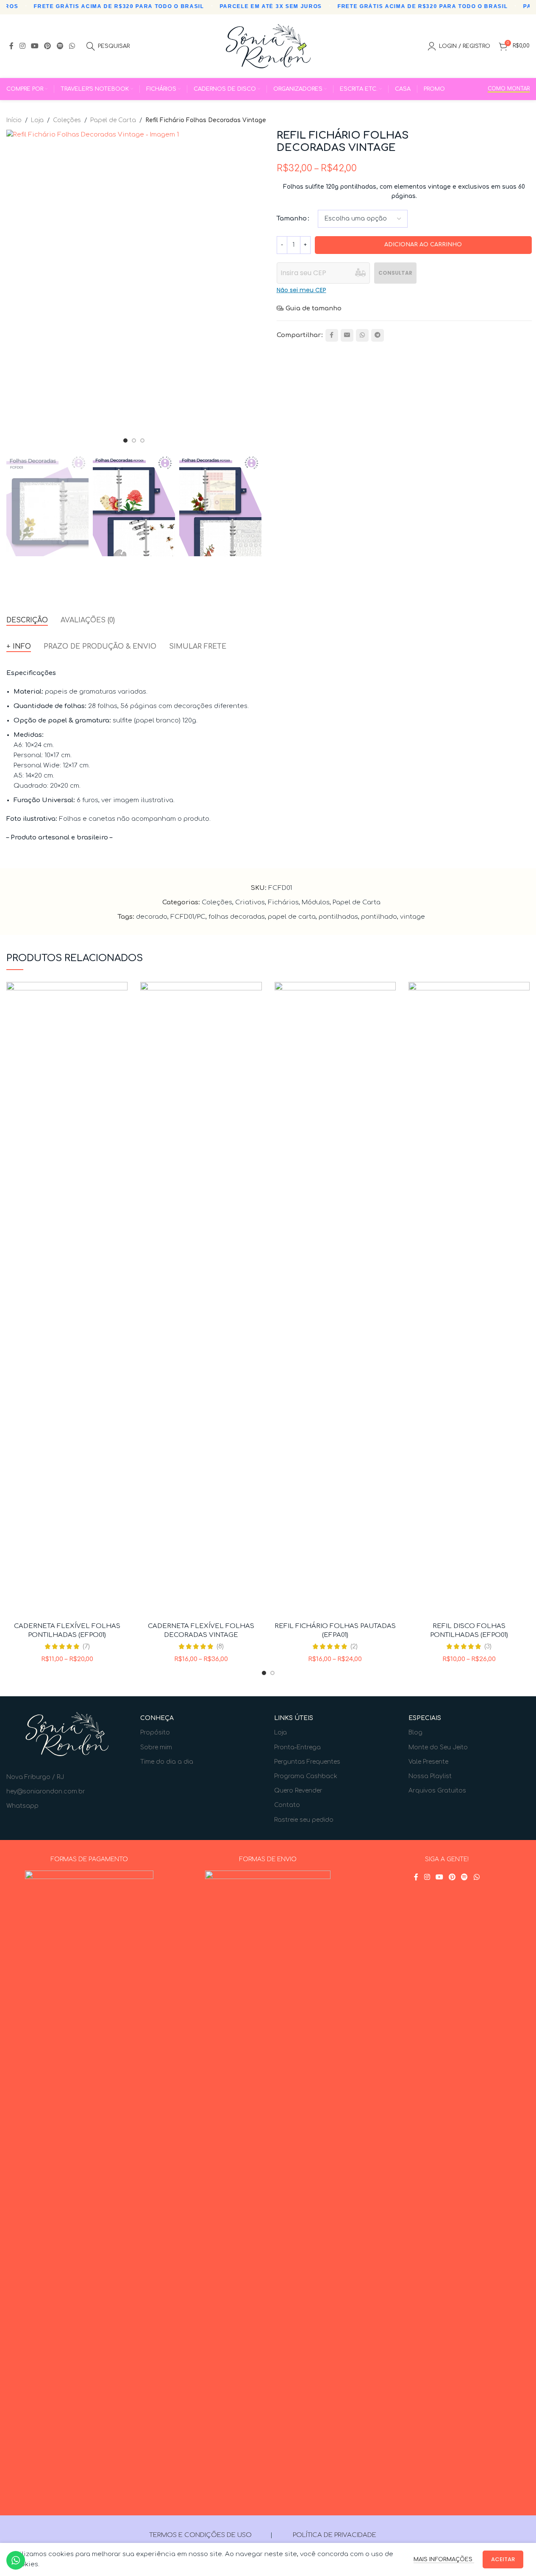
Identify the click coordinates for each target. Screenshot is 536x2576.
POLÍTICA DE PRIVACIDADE (335, 2535)
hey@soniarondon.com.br (46, 1791)
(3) (488, 1646)
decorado (152, 917)
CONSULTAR (395, 273)
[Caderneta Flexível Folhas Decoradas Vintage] (201, 1300)
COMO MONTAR (509, 89)
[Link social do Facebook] (11, 46)
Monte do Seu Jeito (438, 1747)
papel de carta (292, 917)
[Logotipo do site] (268, 46)
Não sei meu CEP (301, 290)
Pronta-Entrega (297, 1747)
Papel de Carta (113, 120)
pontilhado (379, 917)
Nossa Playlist (430, 1776)
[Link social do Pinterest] (48, 46)
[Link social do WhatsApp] (72, 46)
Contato (287, 1805)
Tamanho (292, 219)
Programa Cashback (306, 1776)
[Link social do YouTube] (35, 46)
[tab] (27, 620)
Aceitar (503, 2559)
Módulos (316, 902)
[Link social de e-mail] (347, 335)
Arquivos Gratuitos (437, 1791)
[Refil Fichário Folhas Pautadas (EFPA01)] (335, 1300)
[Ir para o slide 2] (134, 440)
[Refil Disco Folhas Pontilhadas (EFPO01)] (469, 1300)
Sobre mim (156, 1747)
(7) (86, 1646)
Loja (37, 120)
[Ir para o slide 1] (125, 440)
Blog (415, 1733)
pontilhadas (338, 917)
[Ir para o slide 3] (142, 440)
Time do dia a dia (167, 1762)
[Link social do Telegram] (378, 335)
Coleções (67, 120)
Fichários (283, 902)
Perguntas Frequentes (307, 1762)
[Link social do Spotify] (60, 46)
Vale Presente (428, 1762)
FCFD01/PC (188, 917)
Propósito (155, 1733)
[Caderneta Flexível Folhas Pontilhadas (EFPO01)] (67, 1300)
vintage (412, 917)
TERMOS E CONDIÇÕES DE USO (200, 2535)
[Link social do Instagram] (22, 46)
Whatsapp (22, 1806)
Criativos (250, 902)
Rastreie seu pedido (304, 1820)
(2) (354, 1646)
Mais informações (444, 2559)
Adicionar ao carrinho (423, 245)
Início (14, 120)
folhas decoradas (237, 917)
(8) (220, 1646)
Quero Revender (298, 1791)
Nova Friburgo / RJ (35, 1777)
